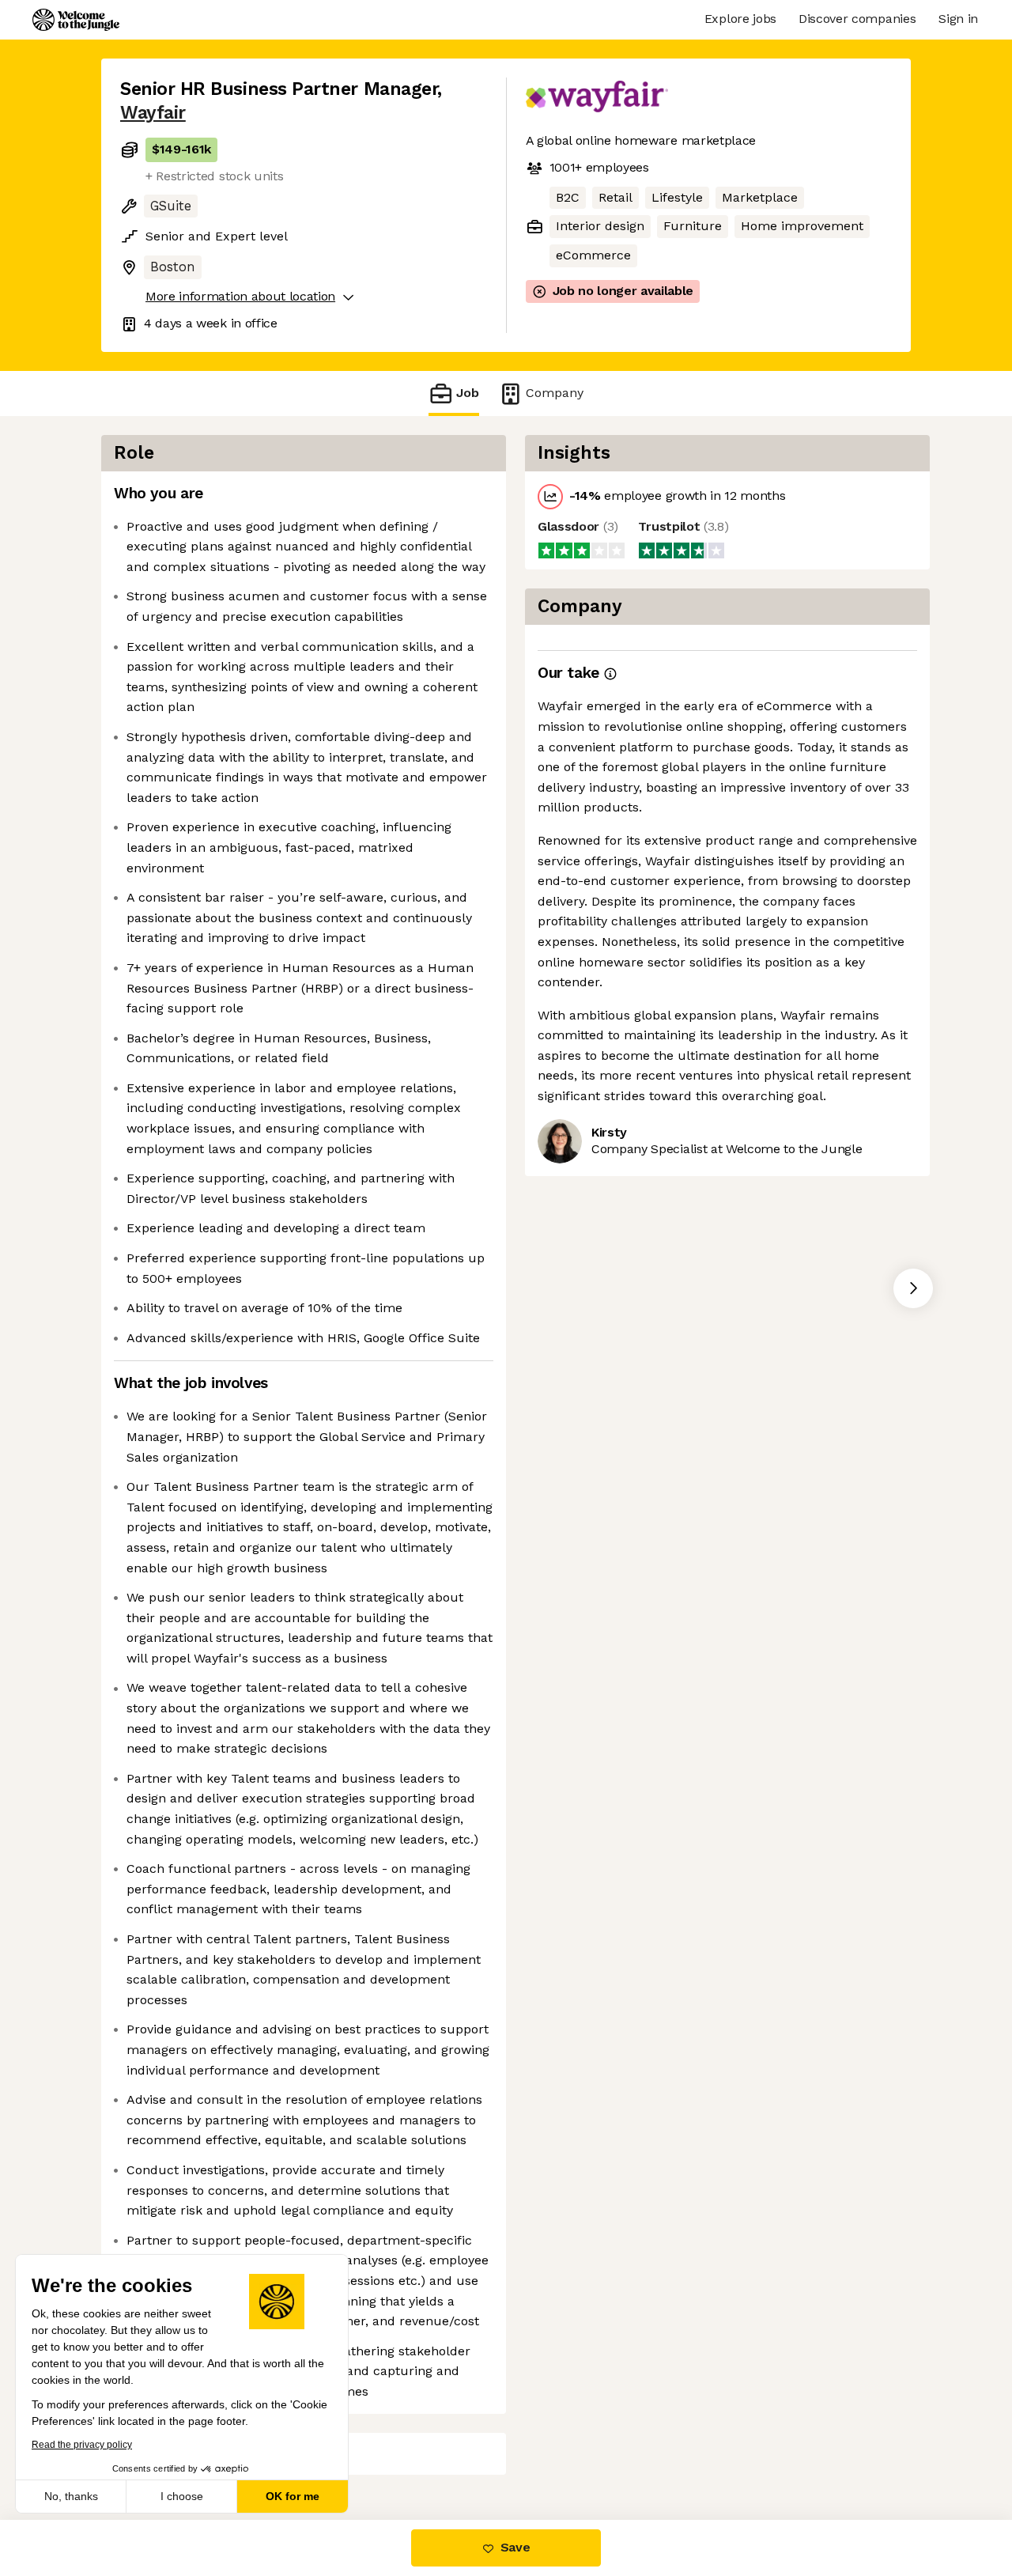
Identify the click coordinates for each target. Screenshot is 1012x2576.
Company (555, 393)
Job (468, 393)
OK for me (293, 2496)
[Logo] (76, 20)
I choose (182, 2496)
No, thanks (71, 2496)
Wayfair (153, 113)
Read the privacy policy (82, 2445)
